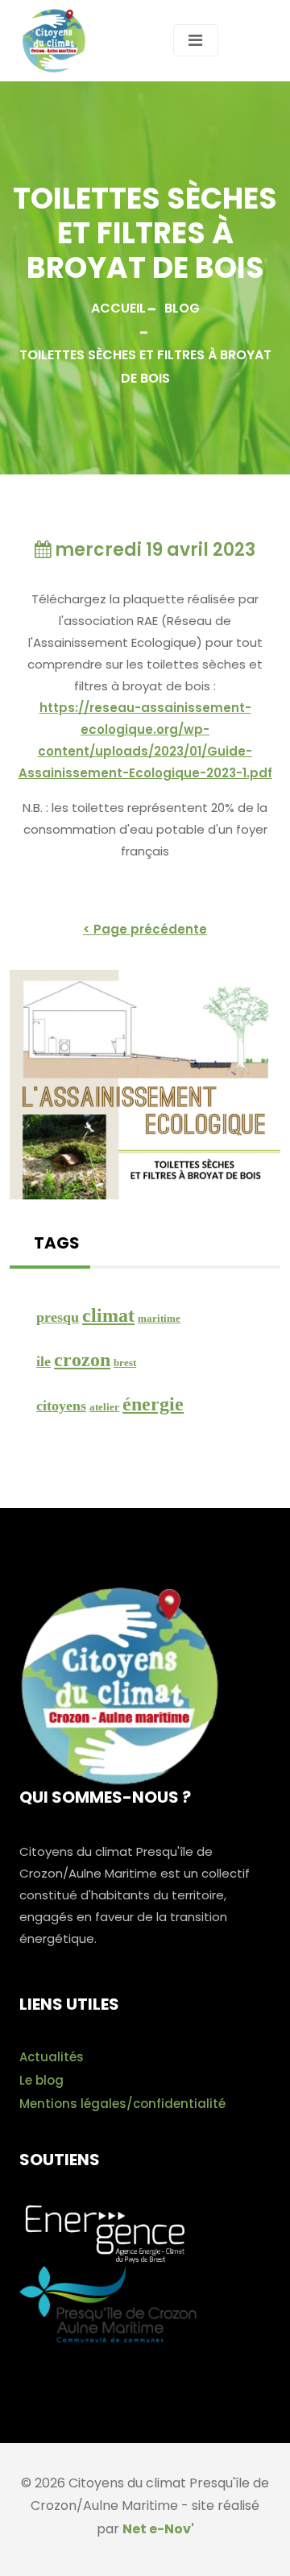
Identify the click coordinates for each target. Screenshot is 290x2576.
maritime (159, 1318)
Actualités (52, 2057)
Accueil (118, 308)
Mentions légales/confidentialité (122, 2104)
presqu (58, 1317)
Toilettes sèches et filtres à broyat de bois (145, 367)
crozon (82, 1360)
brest (125, 1363)
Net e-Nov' (158, 2529)
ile (43, 1361)
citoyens (61, 1406)
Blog (182, 308)
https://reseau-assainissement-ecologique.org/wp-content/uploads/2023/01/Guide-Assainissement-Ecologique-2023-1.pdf (145, 740)
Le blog (41, 2080)
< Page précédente (145, 929)
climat (108, 1315)
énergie (153, 1404)
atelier (104, 1407)
